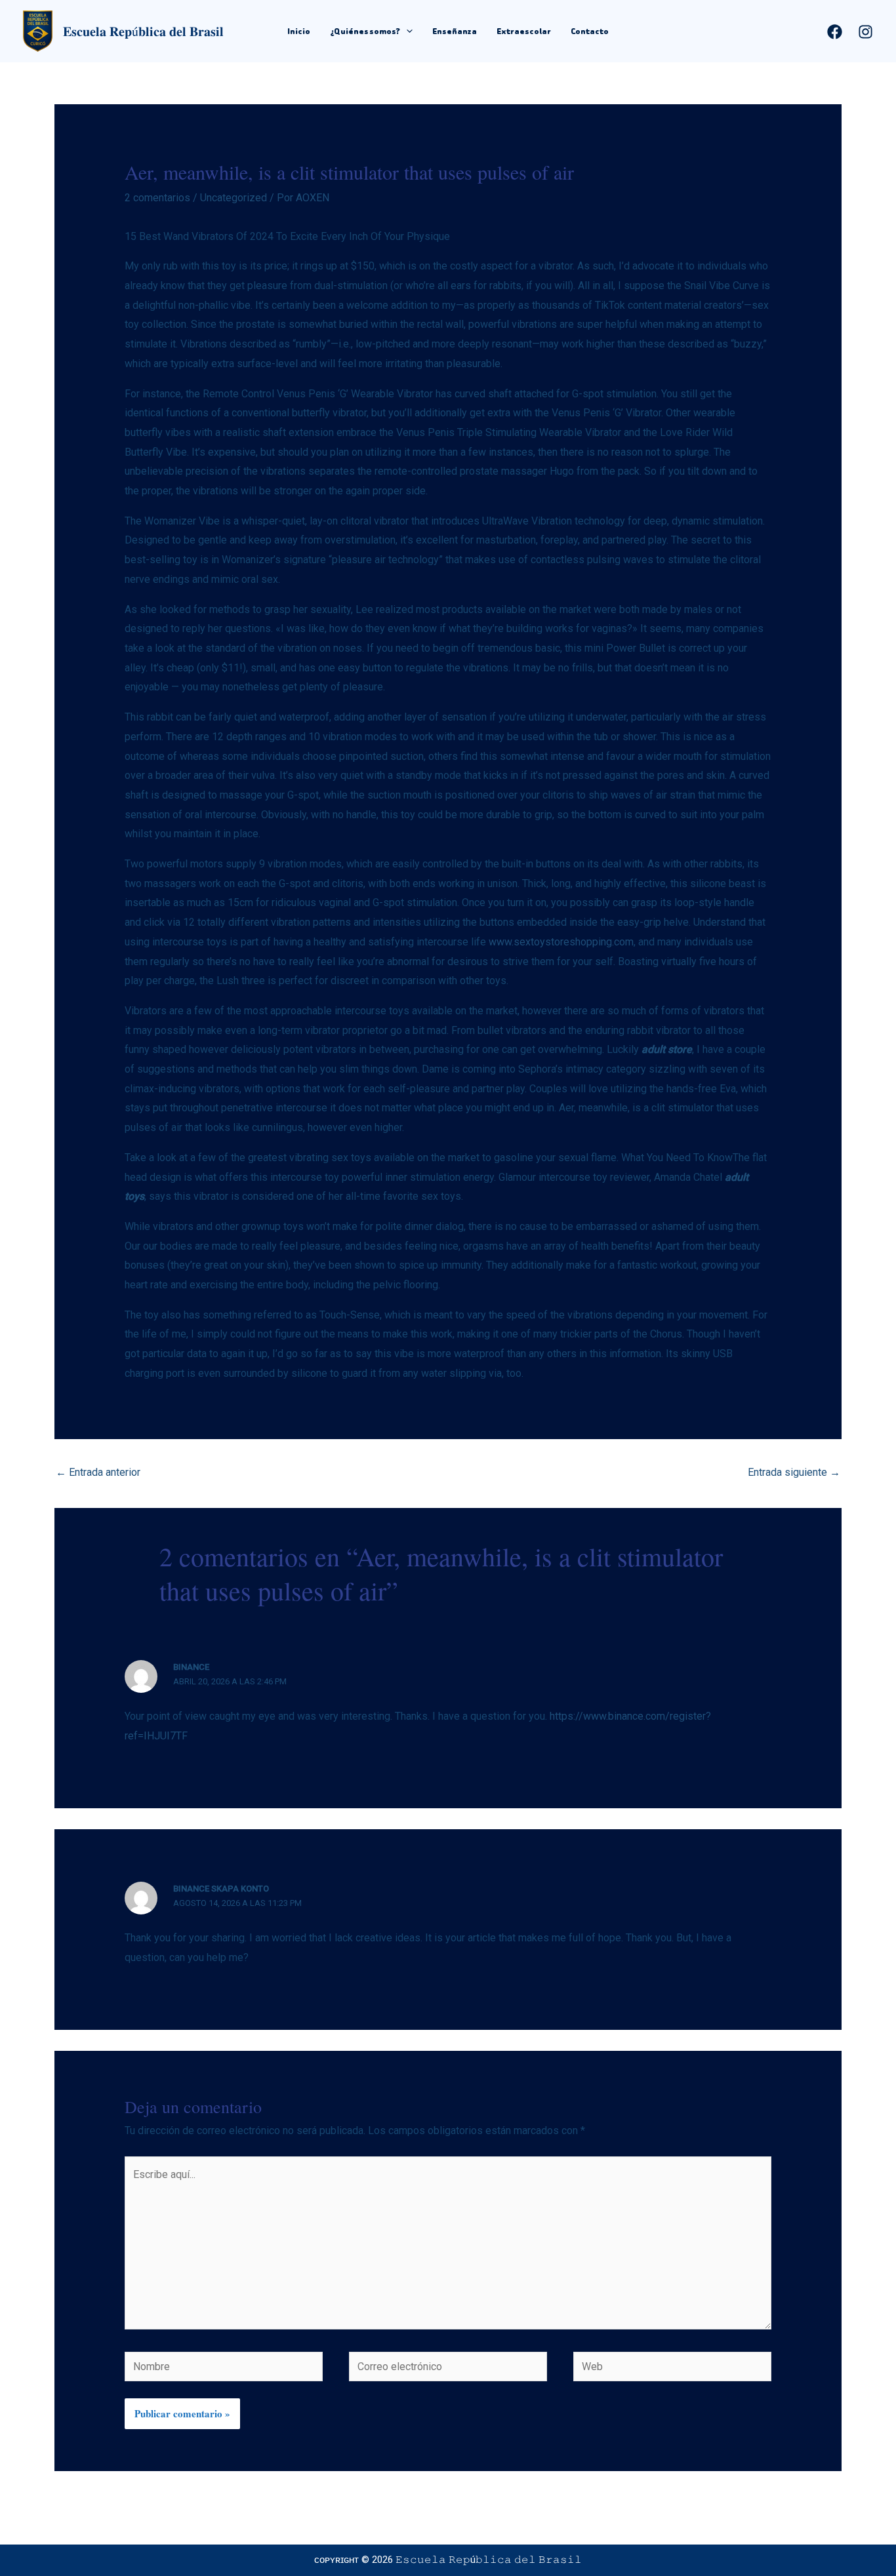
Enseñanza (455, 31)
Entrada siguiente (794, 1472)
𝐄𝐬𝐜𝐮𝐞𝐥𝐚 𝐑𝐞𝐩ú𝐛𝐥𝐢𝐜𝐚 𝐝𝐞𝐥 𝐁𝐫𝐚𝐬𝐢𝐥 (143, 31)
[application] (406, 31)
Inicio (299, 31)
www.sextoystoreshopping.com (561, 942)
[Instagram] (865, 32)
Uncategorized (234, 198)
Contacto (590, 31)
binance (191, 1667)
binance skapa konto (221, 1889)
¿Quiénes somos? (365, 31)
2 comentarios (157, 198)
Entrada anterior (98, 1472)
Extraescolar (524, 31)
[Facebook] (835, 32)
